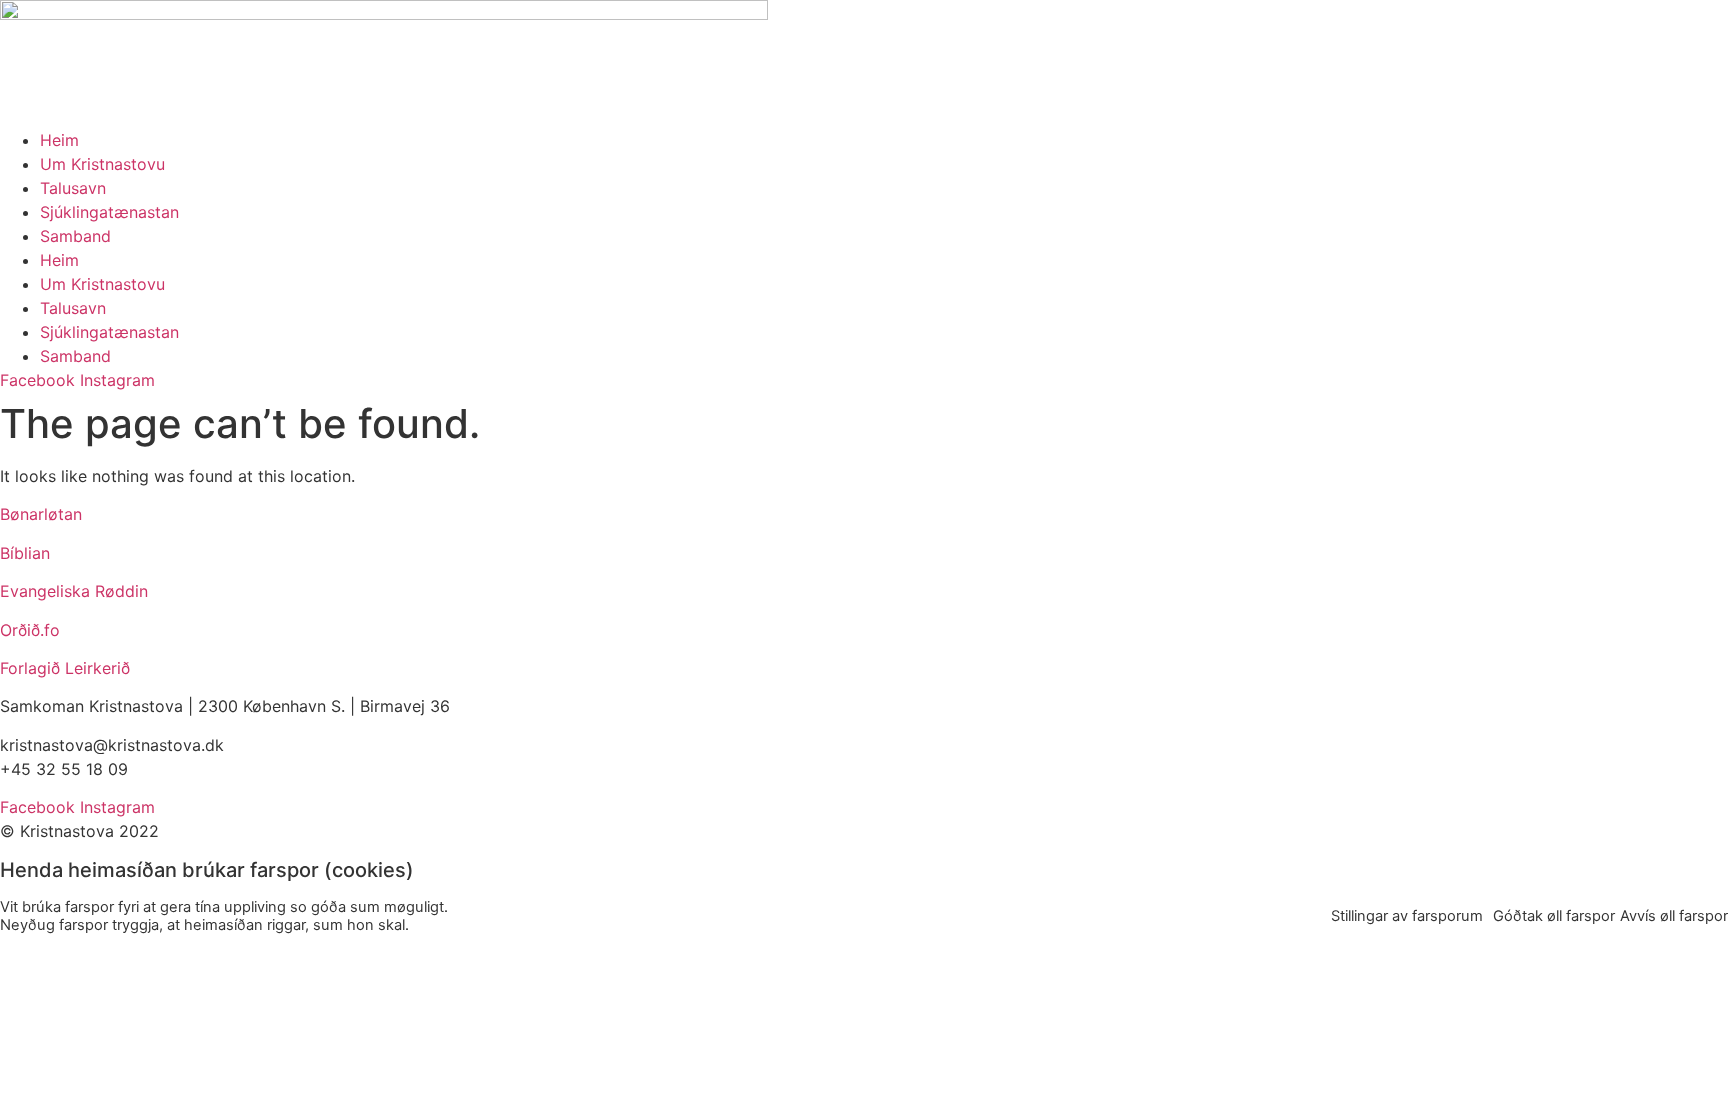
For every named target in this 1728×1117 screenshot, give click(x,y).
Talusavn (73, 188)
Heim (59, 140)
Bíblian (25, 553)
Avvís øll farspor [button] (1674, 916)
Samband (75, 236)
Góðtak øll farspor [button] (1554, 916)
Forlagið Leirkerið (65, 668)
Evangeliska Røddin (74, 591)
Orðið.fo (30, 630)
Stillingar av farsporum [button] (1407, 916)
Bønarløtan (41, 514)
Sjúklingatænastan (109, 212)
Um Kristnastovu (102, 164)
